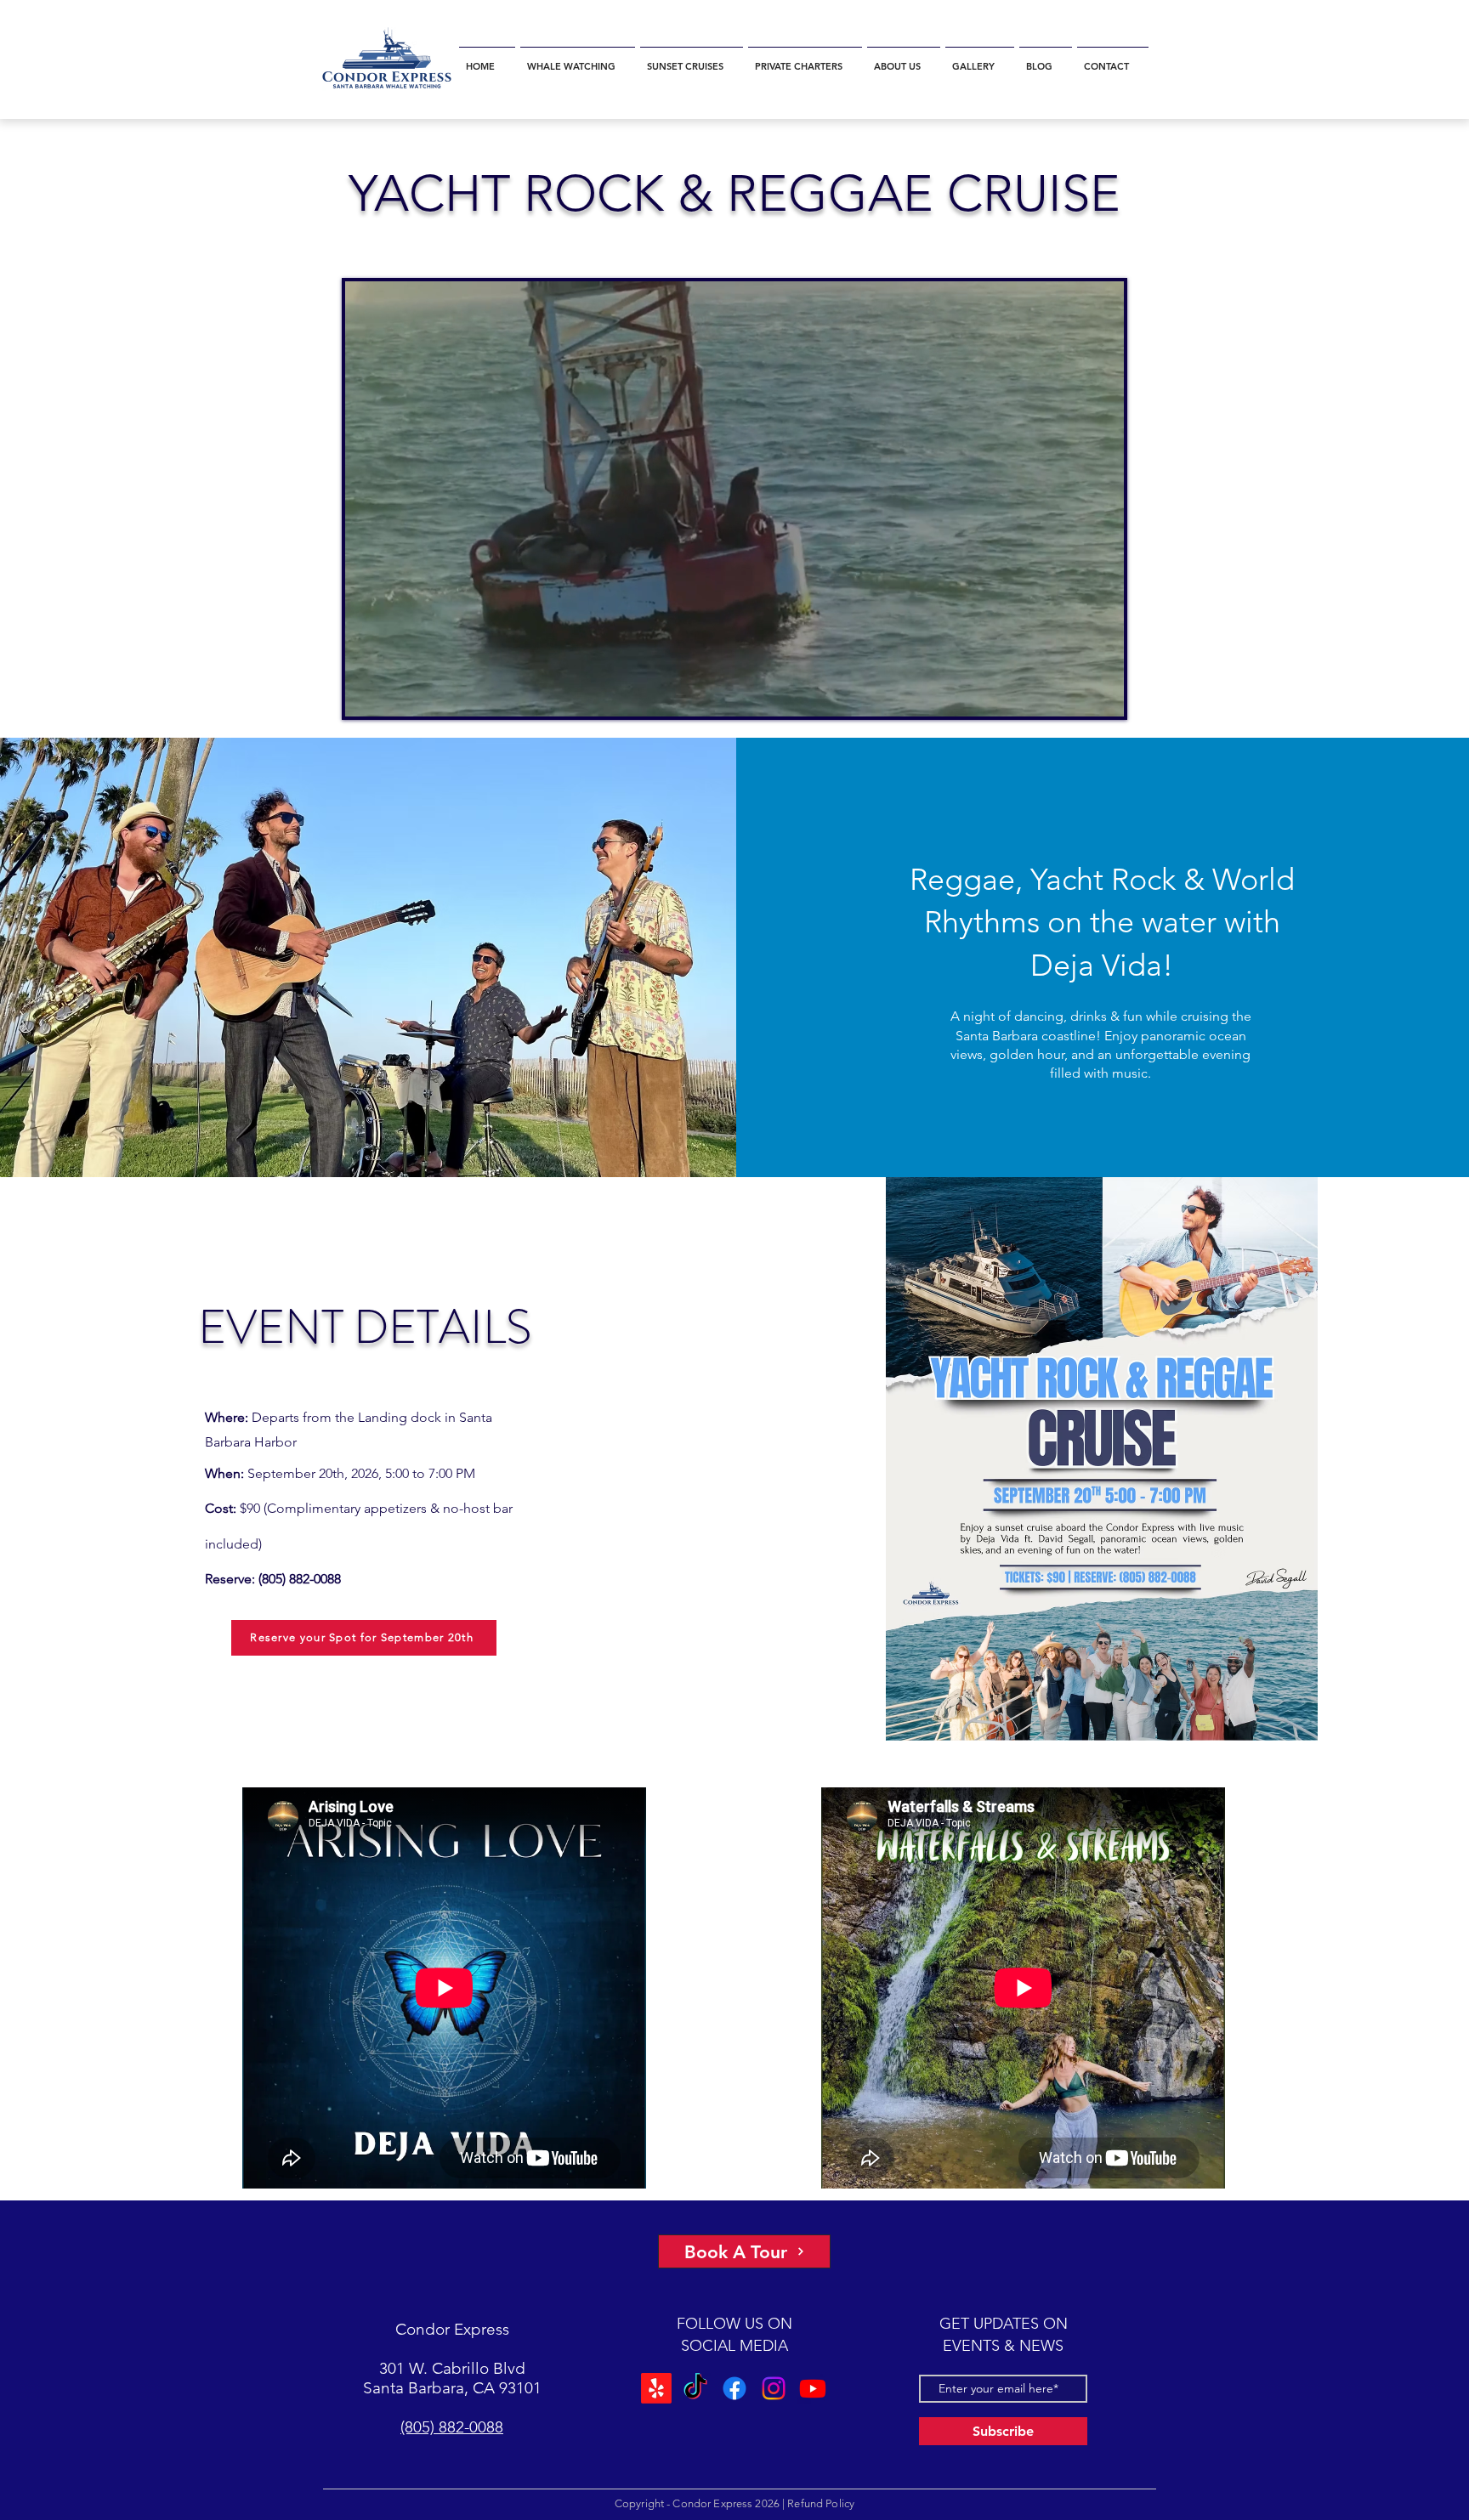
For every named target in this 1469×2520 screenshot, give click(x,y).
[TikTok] (695, 2388)
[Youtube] (813, 2388)
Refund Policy (821, 2503)
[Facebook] (734, 2388)
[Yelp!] (656, 2388)
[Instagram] (774, 2388)
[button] (578, 59)
